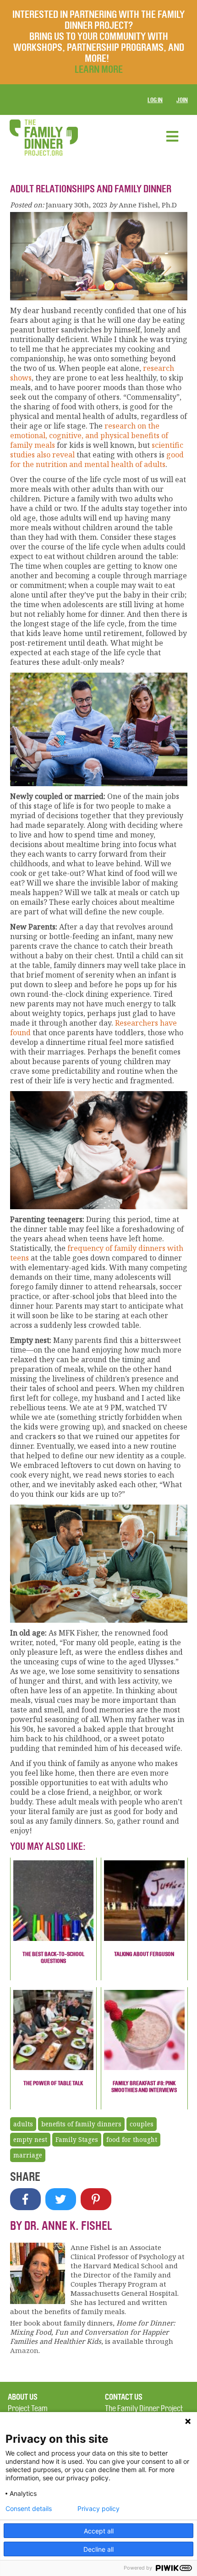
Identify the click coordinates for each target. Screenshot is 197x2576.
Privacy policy (98, 2509)
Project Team (28, 2409)
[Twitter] (61, 2199)
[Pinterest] (96, 2199)
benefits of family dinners (81, 2124)
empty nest (30, 2140)
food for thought (132, 2140)
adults (23, 2124)
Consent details (29, 2509)
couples (142, 2124)
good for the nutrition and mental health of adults (97, 459)
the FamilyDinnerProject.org (44, 138)
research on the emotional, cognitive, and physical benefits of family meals (89, 435)
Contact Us (124, 2397)
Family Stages (77, 2140)
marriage (28, 2155)
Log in (155, 100)
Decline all (98, 2549)
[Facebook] (25, 2199)
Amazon (24, 2350)
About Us (23, 2397)
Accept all (99, 2531)
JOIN (182, 100)
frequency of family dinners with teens (97, 1253)
